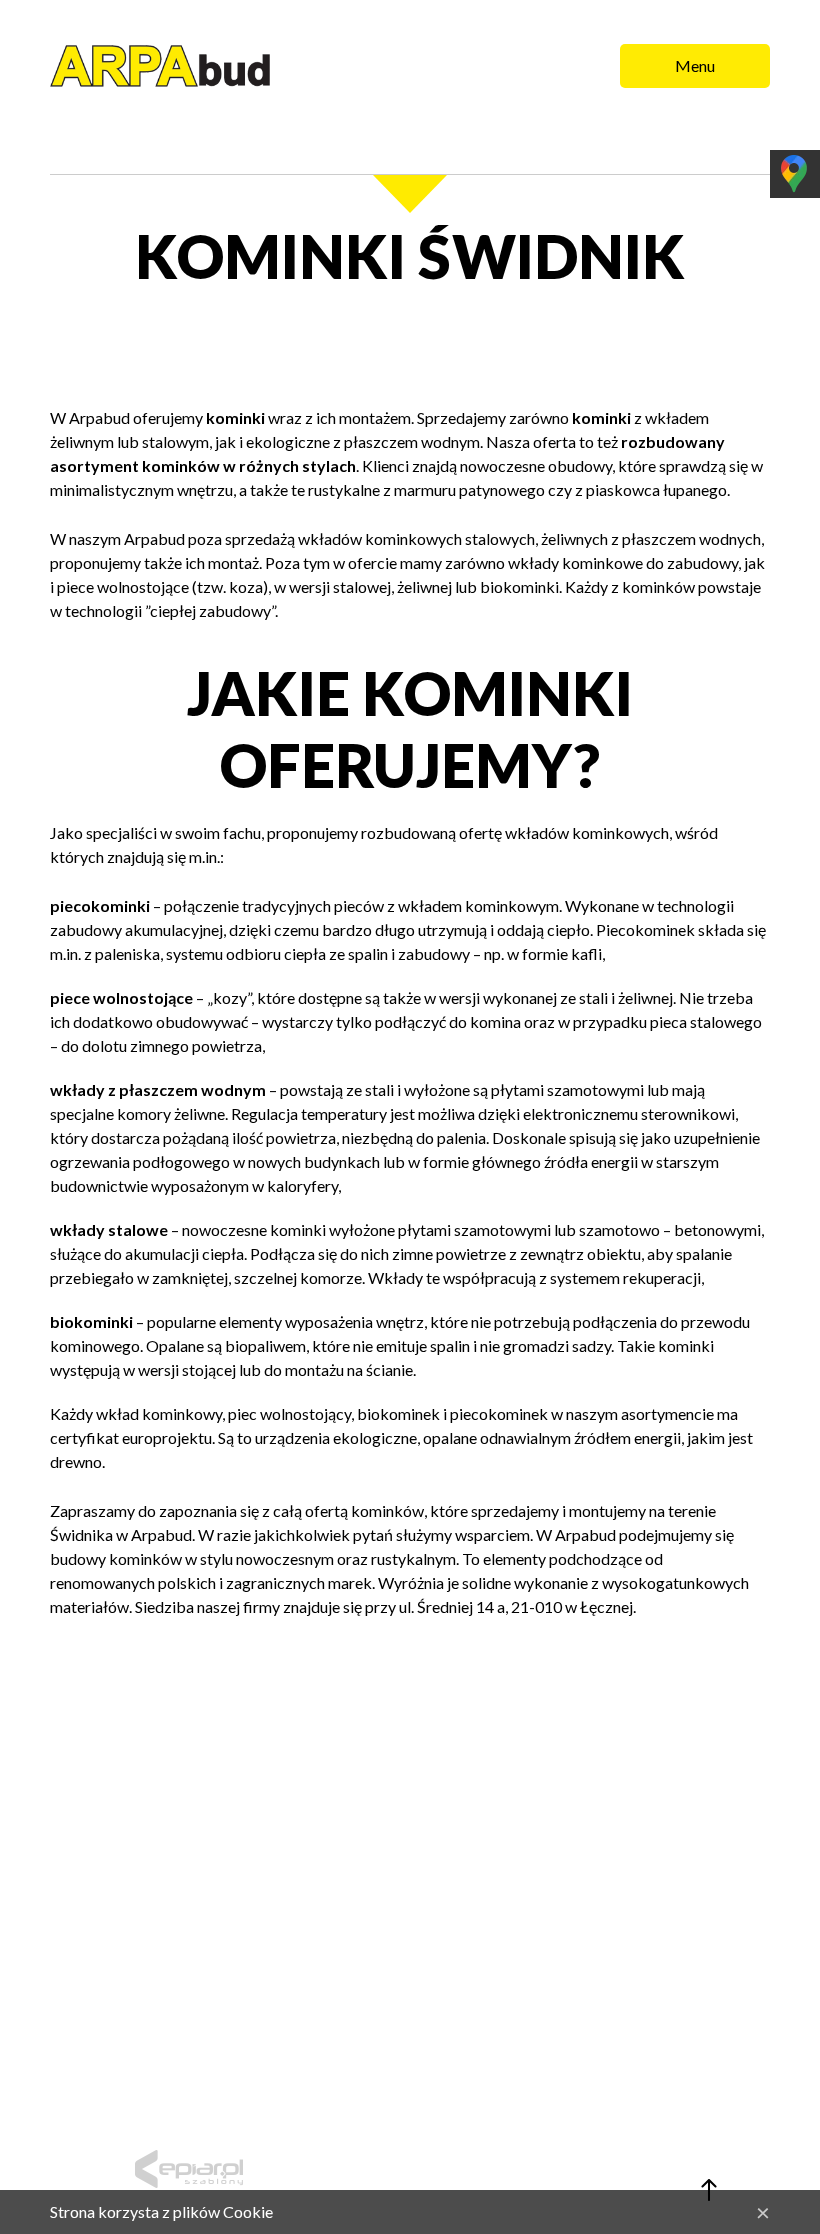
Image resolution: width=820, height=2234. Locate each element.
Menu (695, 65)
